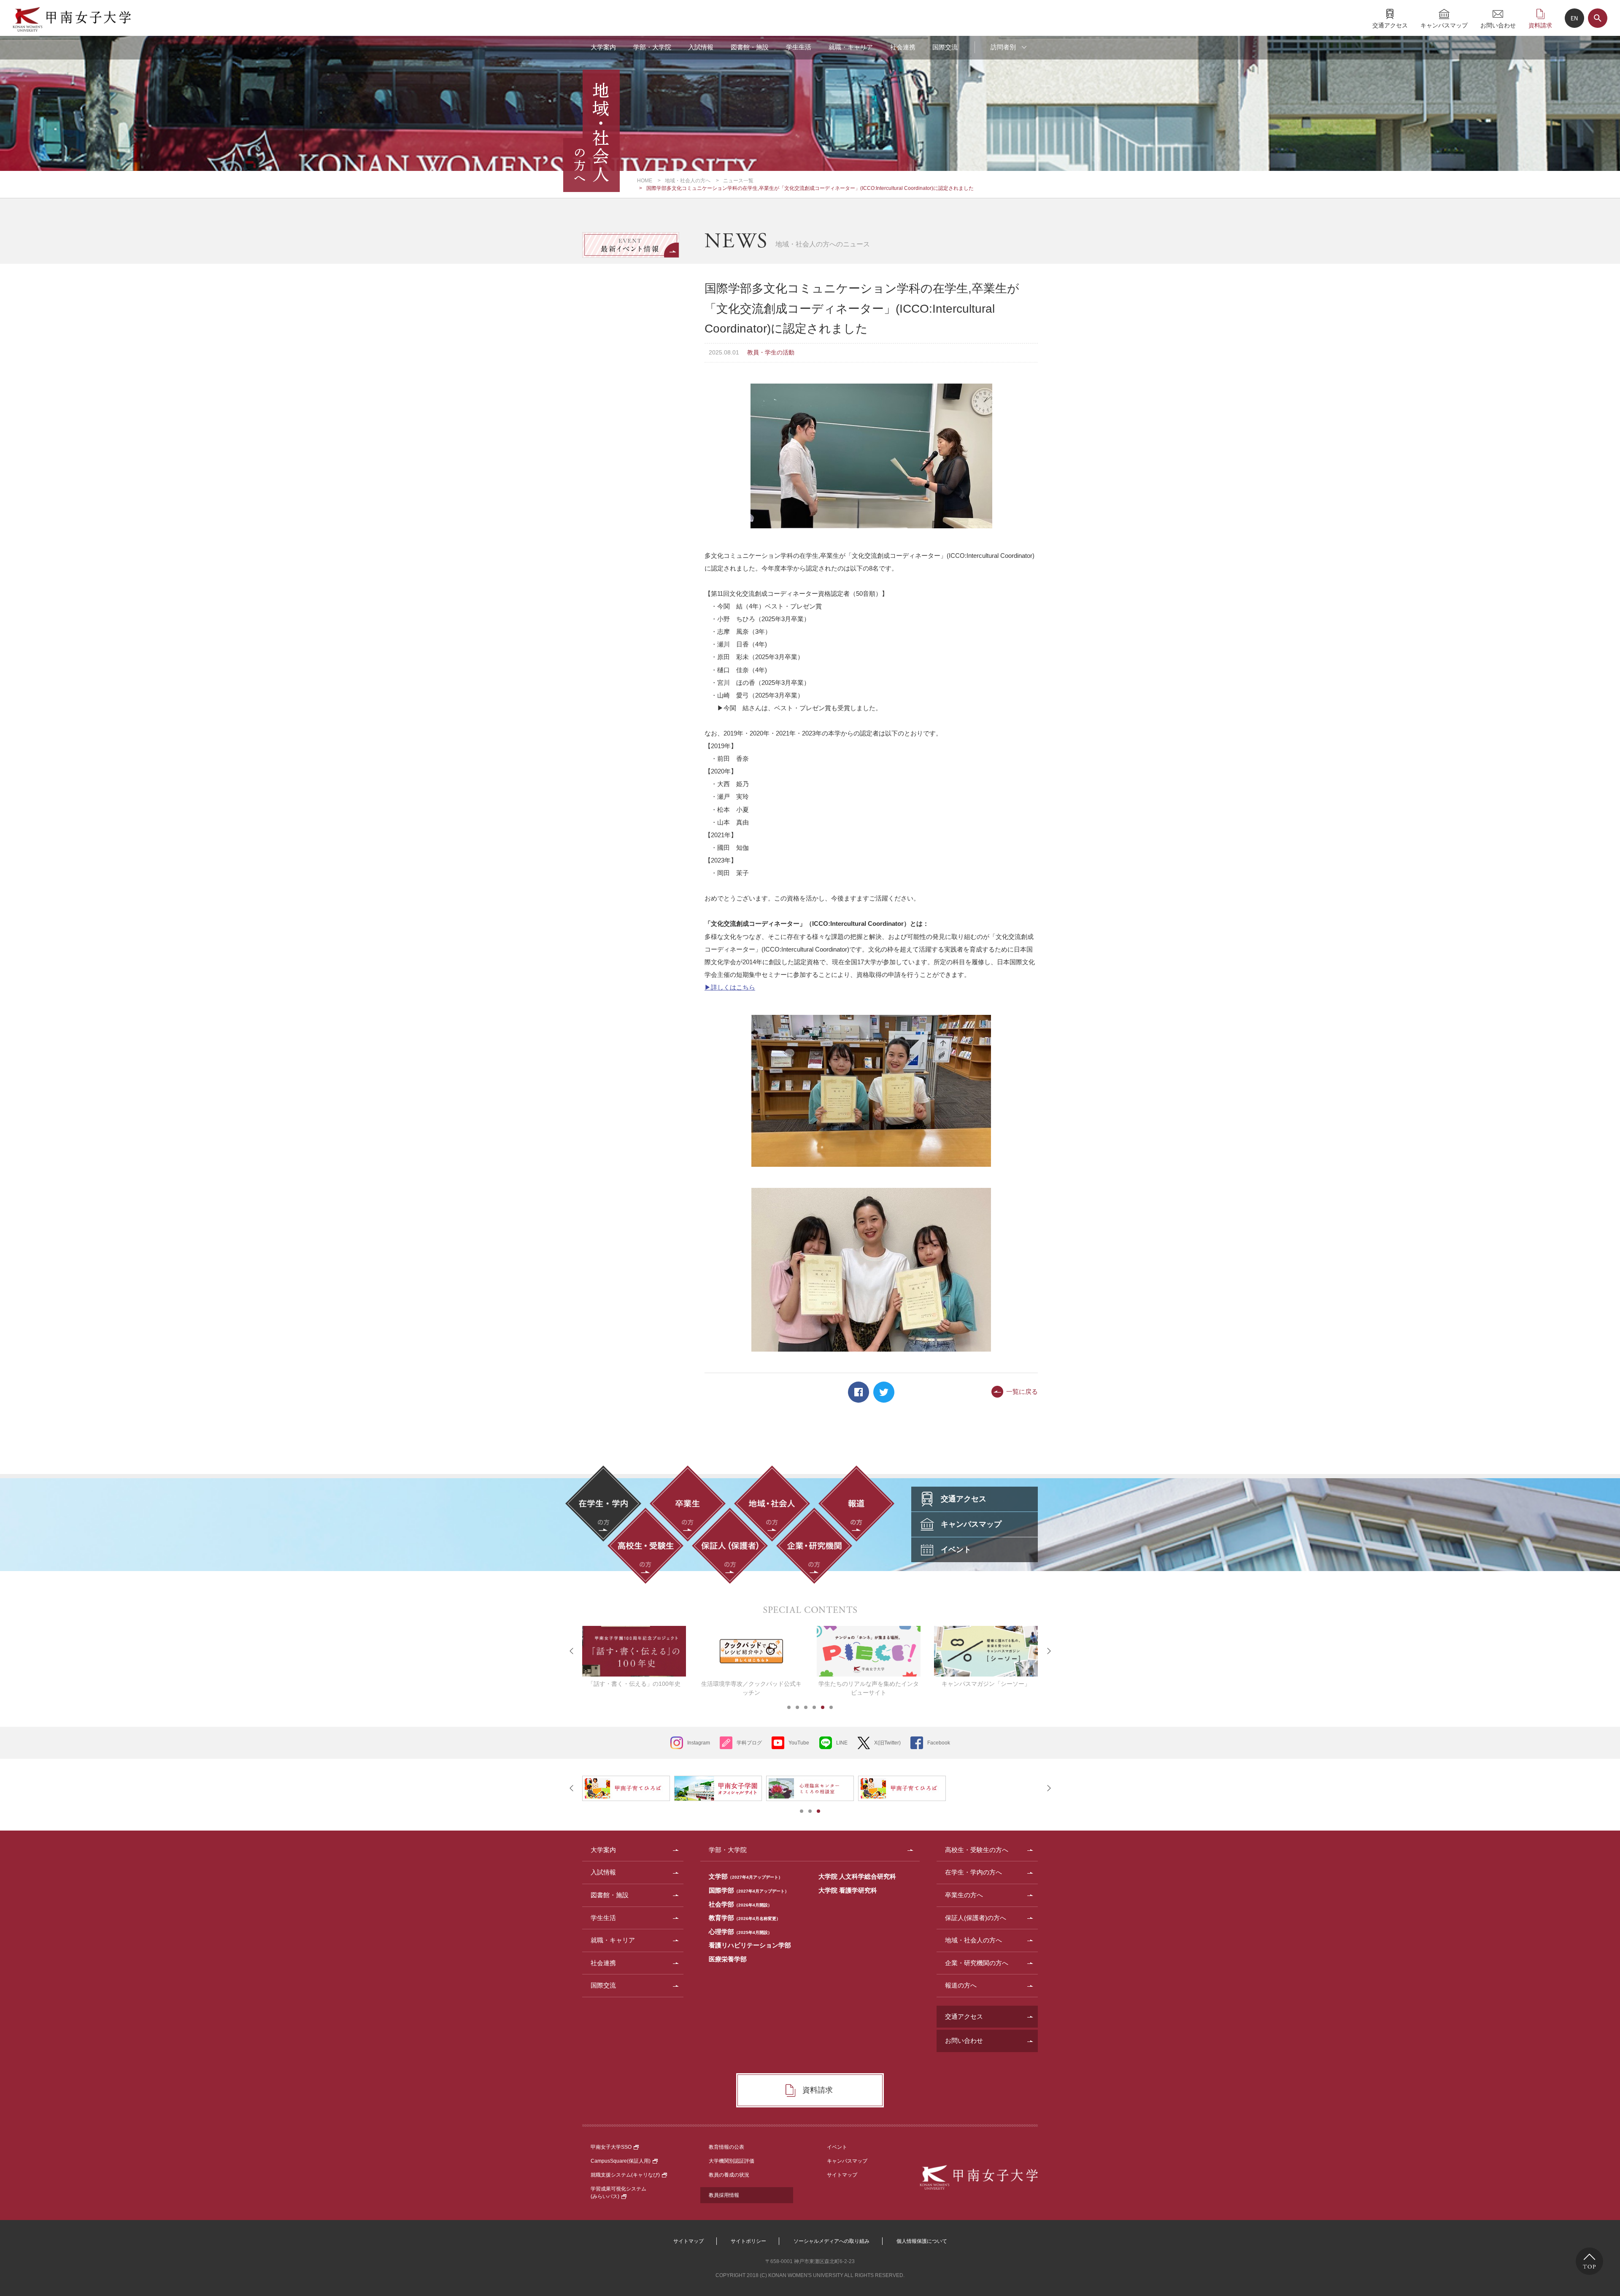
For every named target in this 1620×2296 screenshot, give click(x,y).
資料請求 (1540, 25)
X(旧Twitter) (887, 1743)
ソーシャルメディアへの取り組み (832, 2241)
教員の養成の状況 (729, 2175)
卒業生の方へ (964, 1895)
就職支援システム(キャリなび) (625, 2175)
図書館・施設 (750, 47)
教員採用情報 (724, 2195)
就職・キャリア (851, 47)
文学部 (746, 1876)
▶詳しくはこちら (730, 987)
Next (1048, 1651)
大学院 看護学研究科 (848, 1890)
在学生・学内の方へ (973, 1872)
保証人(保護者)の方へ (976, 1918)
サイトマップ (842, 2175)
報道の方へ (961, 1985)
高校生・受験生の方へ (977, 1850)
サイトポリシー (748, 2241)
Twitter (884, 1392)
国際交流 (945, 47)
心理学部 (740, 1932)
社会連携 (903, 47)
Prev (572, 1651)
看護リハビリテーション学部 (750, 1945)
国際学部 (749, 1890)
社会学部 (740, 1904)
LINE (842, 1743)
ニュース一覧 (738, 181)
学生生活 (799, 47)
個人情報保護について (922, 2241)
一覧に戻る (1022, 1391)
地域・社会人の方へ (688, 181)
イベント (837, 2147)
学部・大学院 (652, 47)
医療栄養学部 (728, 1959)
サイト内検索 (1598, 18)
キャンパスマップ (1444, 25)
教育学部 (745, 1918)
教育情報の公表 (726, 2147)
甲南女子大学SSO (611, 2147)
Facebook (859, 1392)
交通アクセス (1390, 25)
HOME (645, 181)
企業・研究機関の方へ (977, 1963)
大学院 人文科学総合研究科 (857, 1876)
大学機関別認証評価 (732, 2161)
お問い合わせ (1498, 25)
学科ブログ (749, 1743)
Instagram (699, 1743)
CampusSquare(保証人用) (621, 2161)
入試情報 (701, 47)
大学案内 (603, 47)
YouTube (799, 1743)
